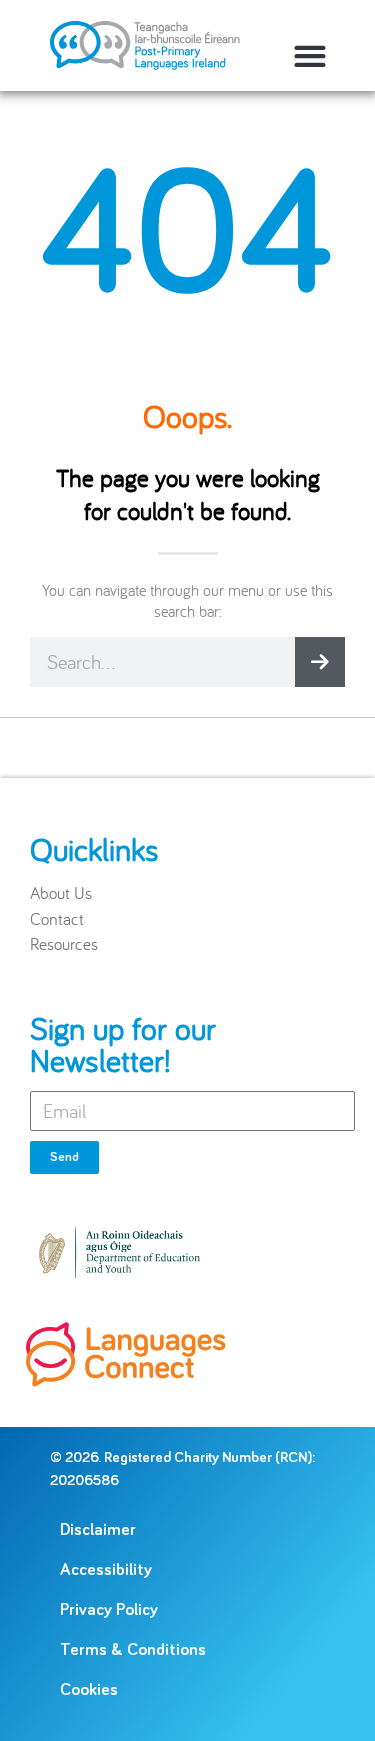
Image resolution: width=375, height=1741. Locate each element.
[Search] (320, 662)
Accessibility (106, 1570)
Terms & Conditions (133, 1650)
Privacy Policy (109, 1610)
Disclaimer (98, 1530)
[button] (309, 55)
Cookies (89, 1690)
